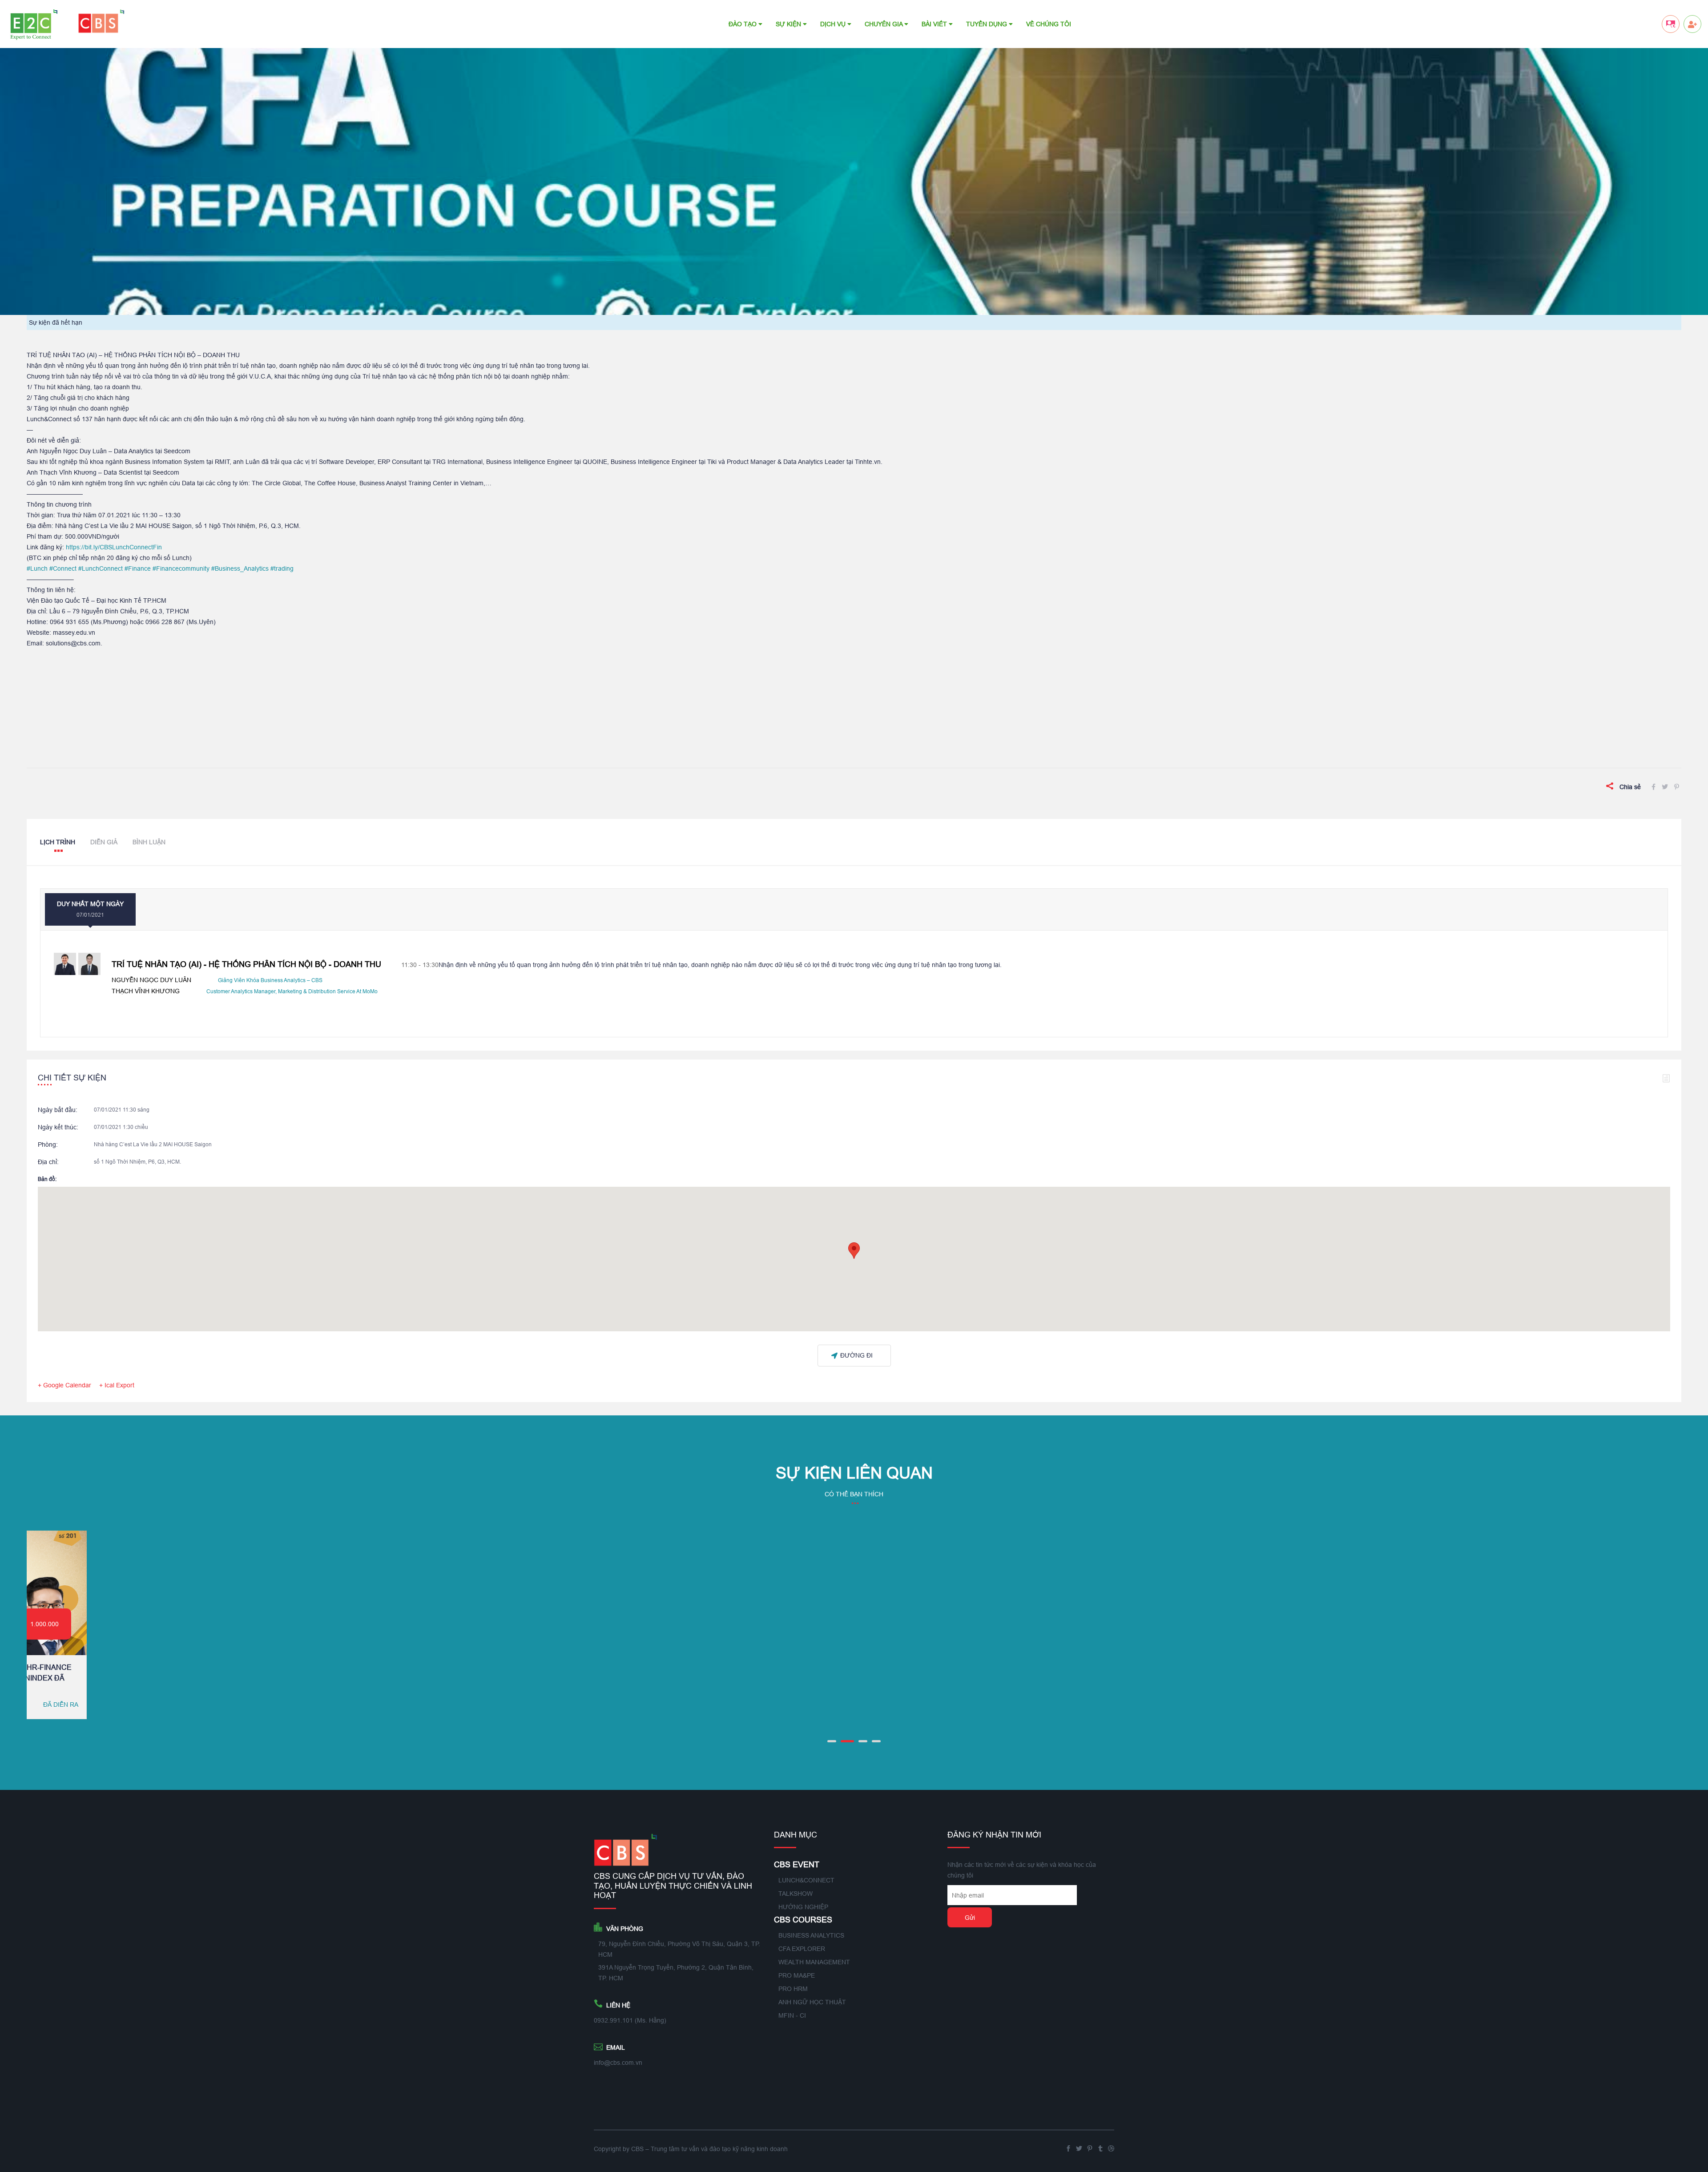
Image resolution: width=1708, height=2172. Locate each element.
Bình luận (149, 842)
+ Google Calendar (64, 1385)
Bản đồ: (47, 1179)
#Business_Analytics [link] (240, 568)
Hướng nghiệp (803, 1907)
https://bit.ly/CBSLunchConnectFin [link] (114, 547)
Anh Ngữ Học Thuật (812, 2002)
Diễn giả (104, 842)
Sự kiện (789, 24)
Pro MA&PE (797, 1975)
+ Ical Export (117, 1385)
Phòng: (48, 1144)
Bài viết (935, 24)
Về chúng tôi (1049, 24)
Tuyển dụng (987, 24)
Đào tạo (743, 24)
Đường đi (856, 1355)
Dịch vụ (834, 24)
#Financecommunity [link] (181, 568)
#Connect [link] (63, 568)
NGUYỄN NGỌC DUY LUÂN (151, 980)
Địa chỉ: (48, 1162)
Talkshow (796, 1894)
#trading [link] (282, 568)
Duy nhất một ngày (90, 909)
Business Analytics (811, 1935)
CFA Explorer (802, 1949)
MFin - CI (792, 2015)
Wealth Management (814, 1962)
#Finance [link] (138, 568)
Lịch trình (58, 842)
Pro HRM (793, 1989)
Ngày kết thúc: (58, 1127)
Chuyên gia (884, 24)
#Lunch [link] (37, 568)
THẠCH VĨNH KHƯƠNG (146, 991)
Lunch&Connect (806, 1880)
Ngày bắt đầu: (58, 1110)
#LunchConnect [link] (101, 568)
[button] (854, 1251)
